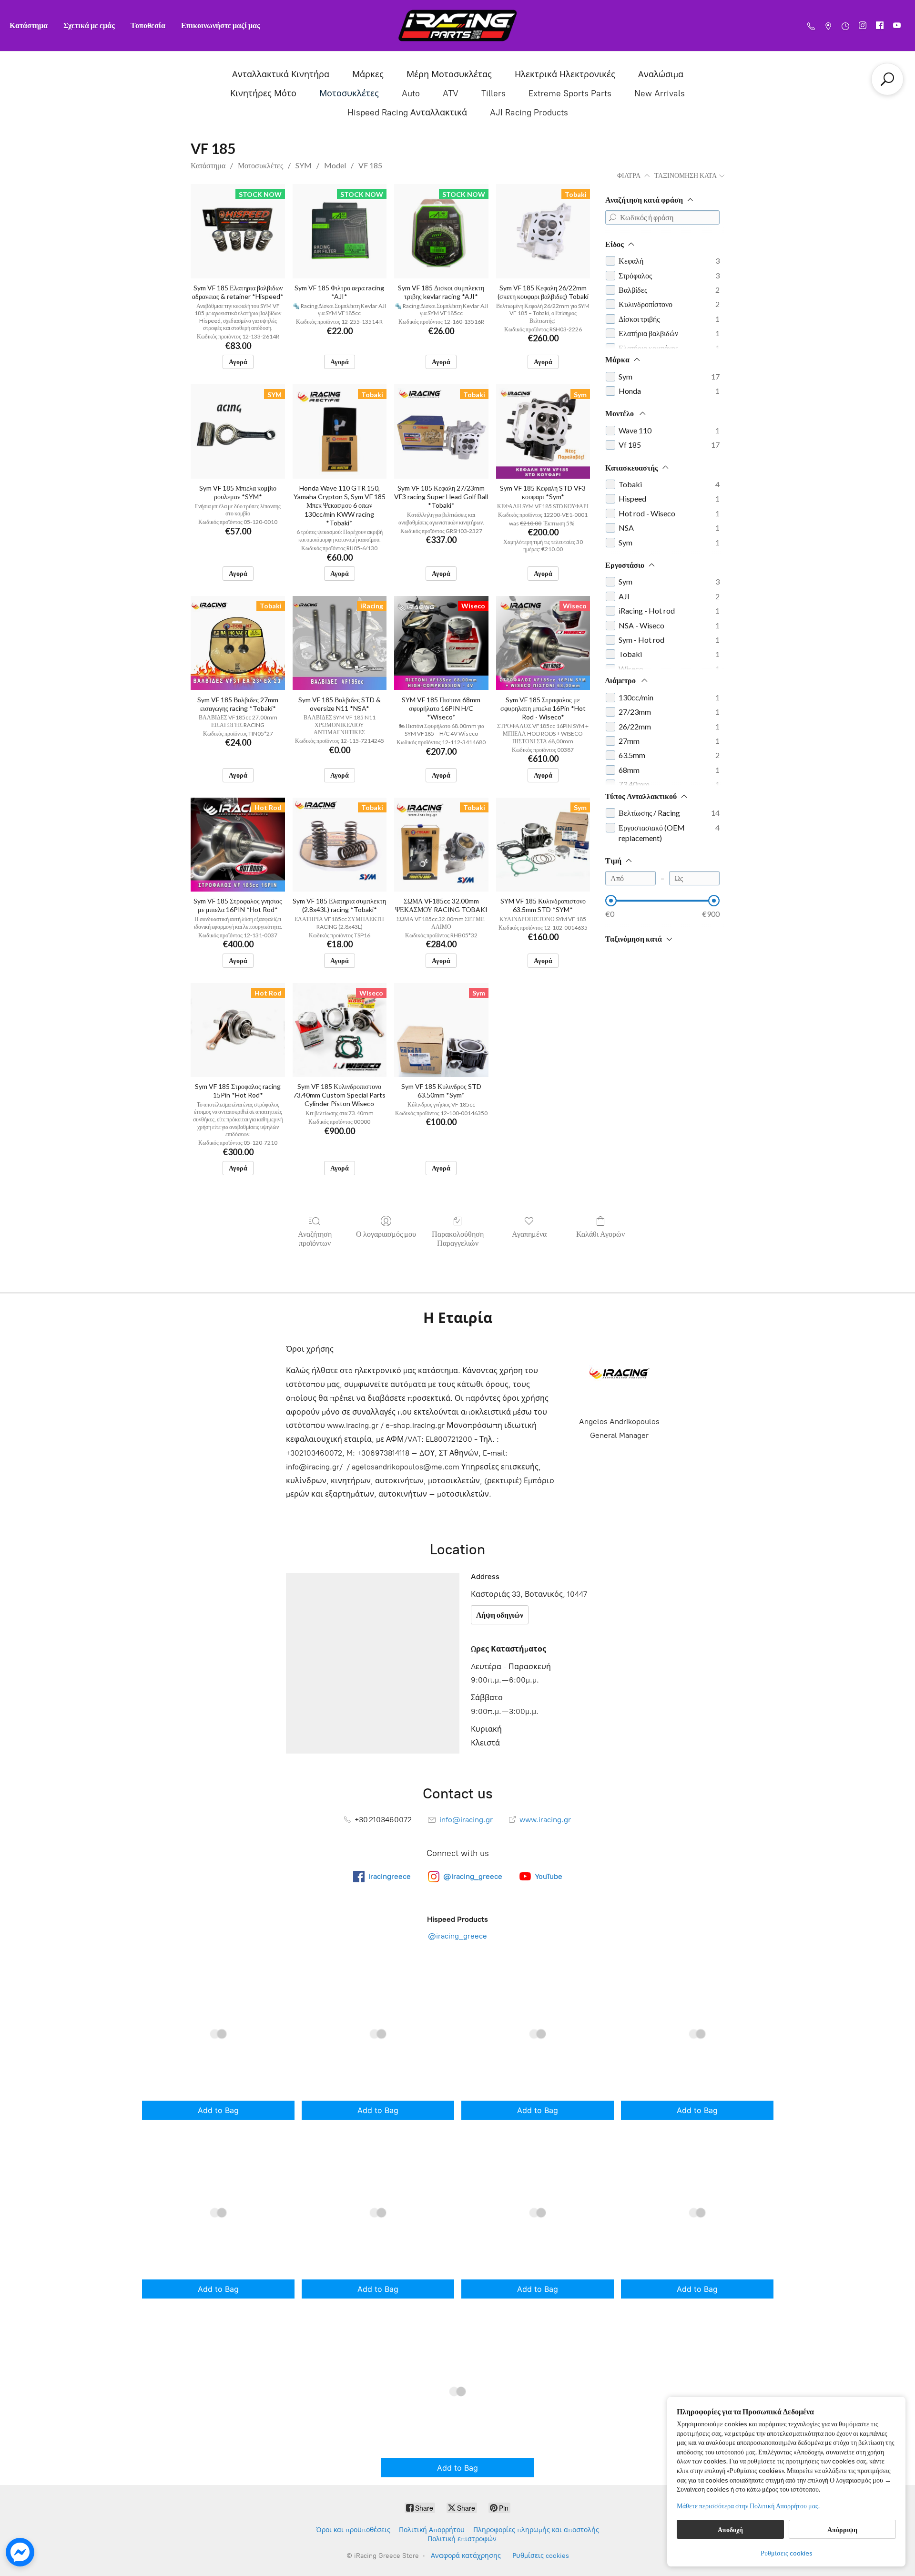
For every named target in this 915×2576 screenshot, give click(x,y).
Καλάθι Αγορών (600, 1234)
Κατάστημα (29, 25)
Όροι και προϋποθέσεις (353, 2530)
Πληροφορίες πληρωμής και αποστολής (536, 2530)
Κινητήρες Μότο (263, 93)
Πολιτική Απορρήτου (432, 2530)
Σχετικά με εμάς (89, 25)
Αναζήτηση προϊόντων (315, 1238)
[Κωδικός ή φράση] (612, 217)
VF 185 (370, 165)
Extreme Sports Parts (570, 93)
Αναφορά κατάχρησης (466, 2556)
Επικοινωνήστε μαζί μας (221, 25)
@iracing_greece (457, 1936)
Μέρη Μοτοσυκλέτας (449, 74)
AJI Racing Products (529, 113)
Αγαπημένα (529, 1234)
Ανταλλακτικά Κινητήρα (281, 74)
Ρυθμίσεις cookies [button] (787, 2553)
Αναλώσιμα (661, 74)
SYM (304, 165)
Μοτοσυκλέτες (349, 93)
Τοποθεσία (148, 25)
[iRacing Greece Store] (457, 26)
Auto (411, 93)
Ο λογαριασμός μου (386, 1234)
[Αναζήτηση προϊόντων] (887, 79)
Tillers (493, 93)
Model (335, 165)
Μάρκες (368, 74)
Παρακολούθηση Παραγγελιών (458, 1238)
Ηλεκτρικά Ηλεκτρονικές (565, 74)
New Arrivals (660, 93)
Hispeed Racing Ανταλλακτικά (407, 113)
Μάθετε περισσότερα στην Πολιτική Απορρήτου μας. (748, 2506)
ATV (451, 93)
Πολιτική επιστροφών (462, 2539)
